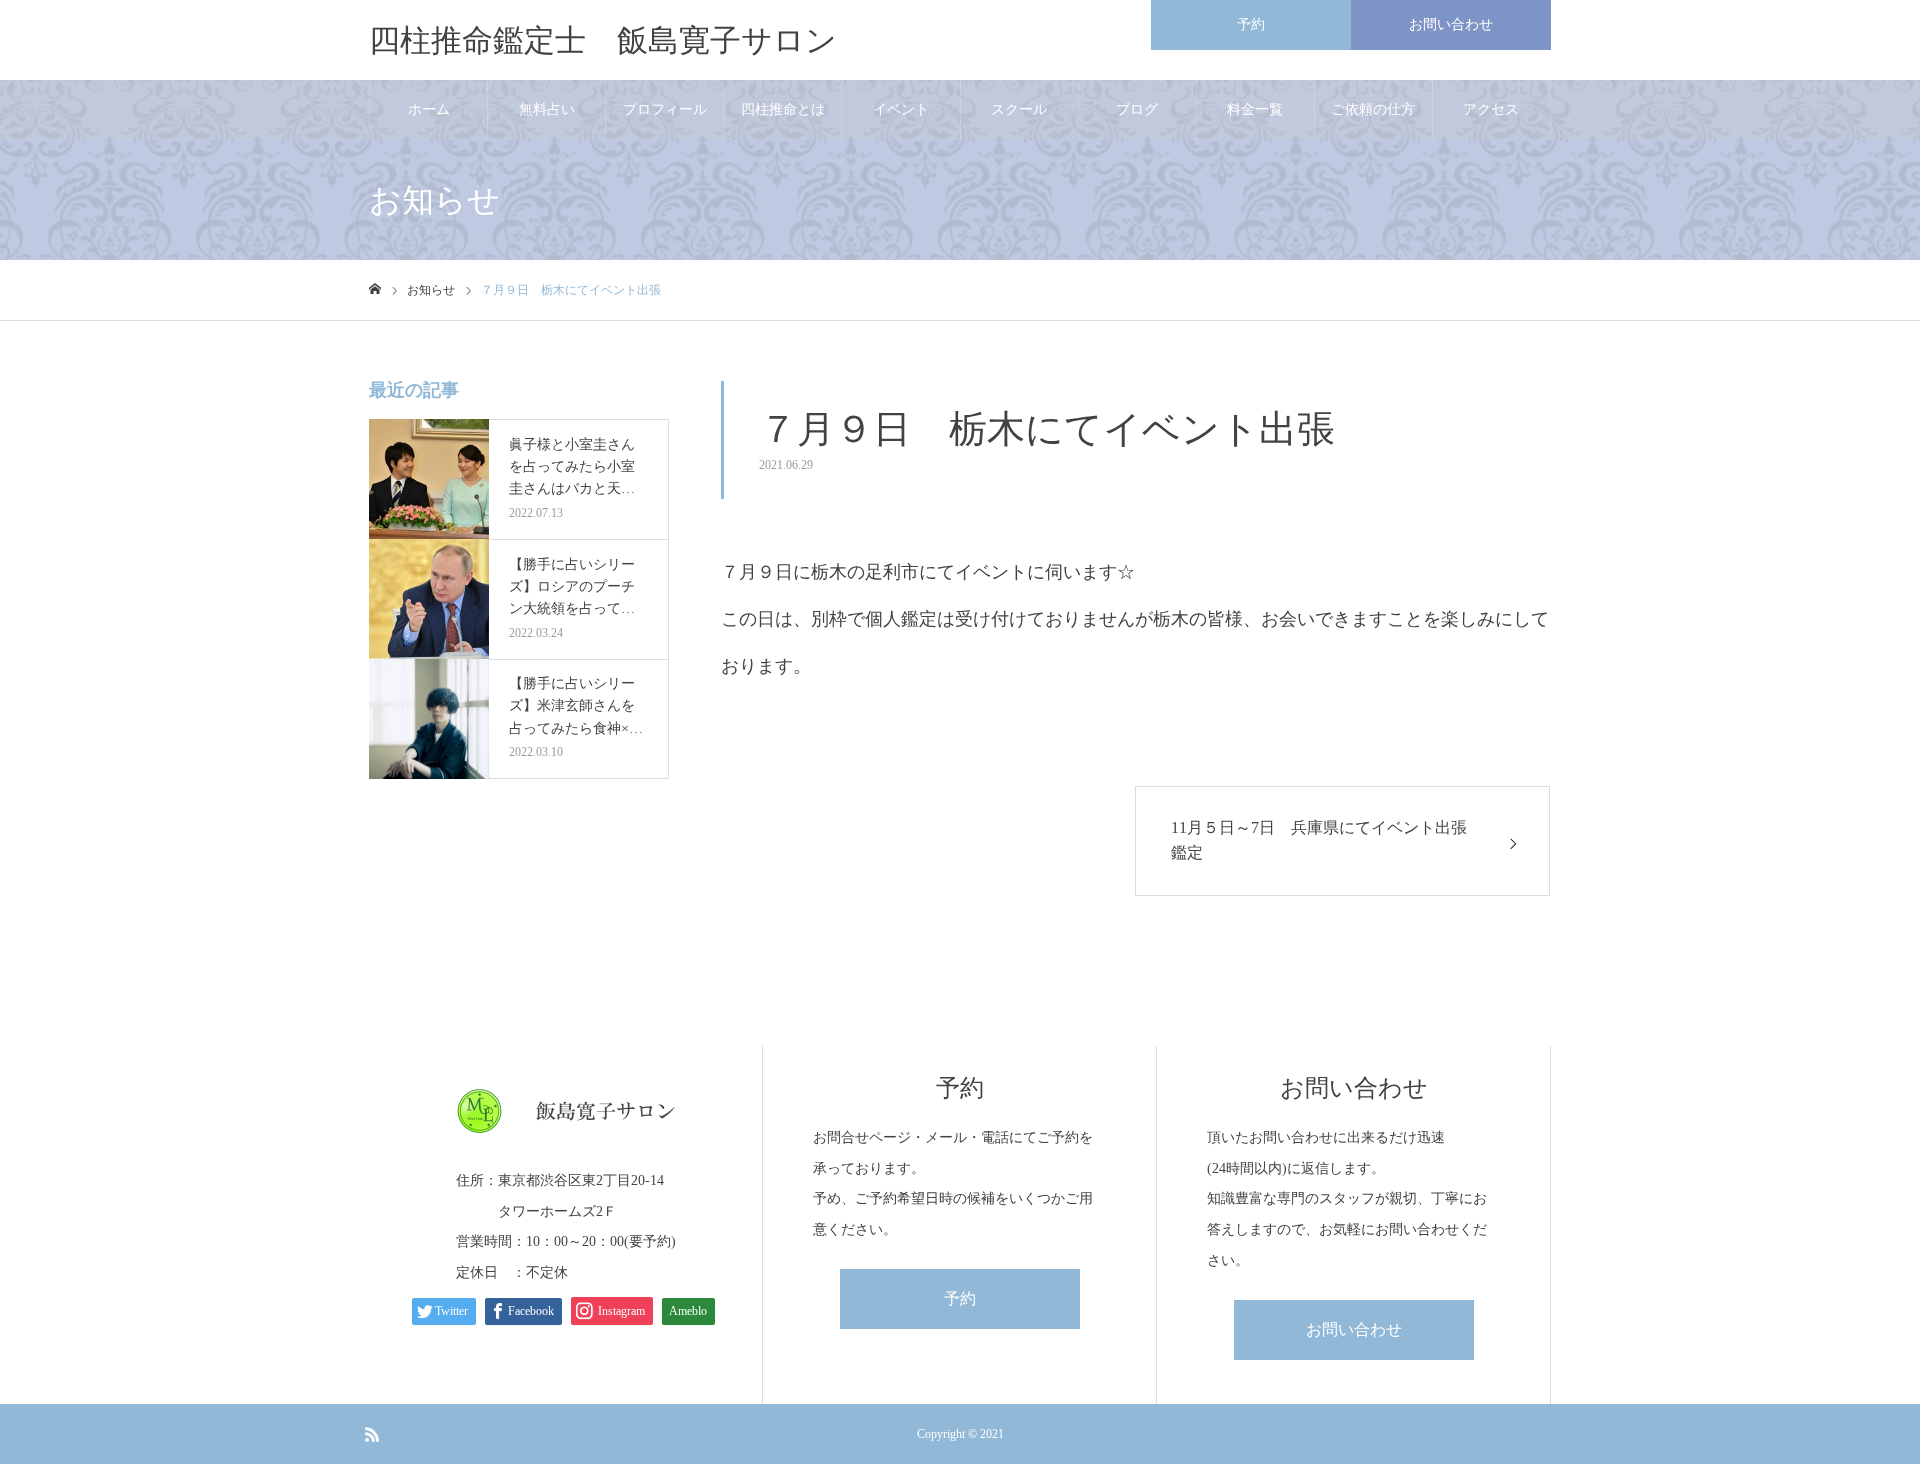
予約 (1251, 24)
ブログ (1137, 109)
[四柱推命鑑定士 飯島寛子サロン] (565, 1111)
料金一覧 (1255, 109)
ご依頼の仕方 (1373, 109)
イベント (901, 109)
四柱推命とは (783, 109)
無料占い (547, 109)
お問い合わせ (1451, 24)
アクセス (1491, 109)
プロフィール (665, 109)
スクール (1019, 109)
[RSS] (372, 1434)
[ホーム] (375, 289)
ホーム (429, 109)
